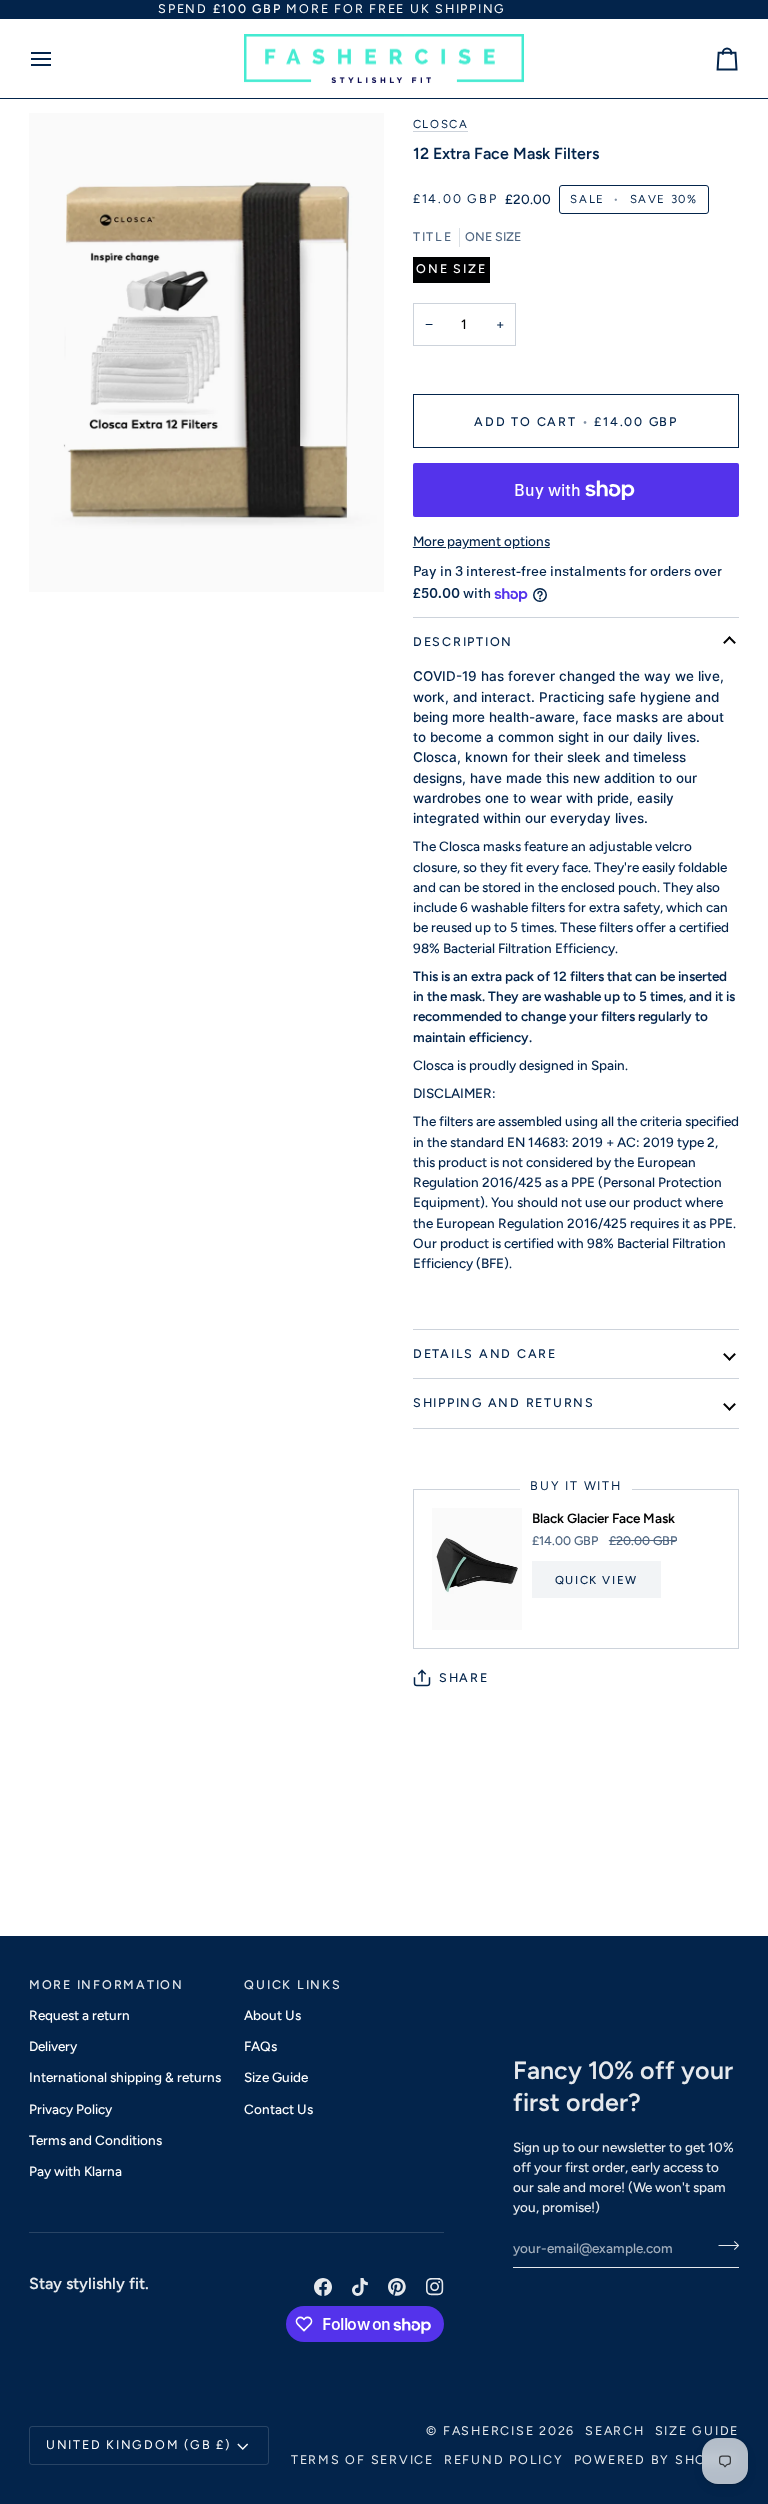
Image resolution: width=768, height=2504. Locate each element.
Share (464, 1677)
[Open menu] (59, 59)
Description (463, 641)
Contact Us (278, 2109)
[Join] (722, 2246)
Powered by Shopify (657, 2459)
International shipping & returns (125, 2077)
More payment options (481, 541)
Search (615, 2430)
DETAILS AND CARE (485, 1353)
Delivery (53, 2046)
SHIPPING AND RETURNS (504, 1402)
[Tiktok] (360, 2287)
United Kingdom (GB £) (138, 2444)
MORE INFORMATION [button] (106, 1984)
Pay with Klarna (75, 2171)
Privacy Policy (70, 2109)
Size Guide (276, 2077)
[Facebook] (323, 2287)
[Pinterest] (397, 2287)
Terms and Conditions (95, 2140)
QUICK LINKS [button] (292, 1984)
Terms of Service (362, 2459)
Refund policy (504, 2459)
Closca (441, 124)
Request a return (79, 2015)
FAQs (260, 2046)
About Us (272, 2015)
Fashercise (489, 2430)
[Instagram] (435, 2287)
